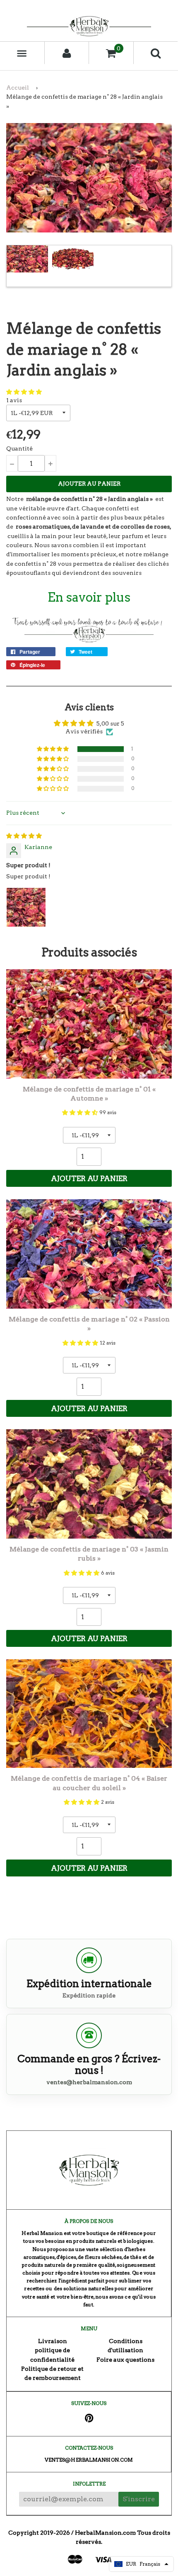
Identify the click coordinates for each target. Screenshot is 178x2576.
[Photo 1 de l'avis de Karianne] (26, 907)
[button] (24, 392)
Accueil (18, 88)
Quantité (19, 448)
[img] (24, 836)
